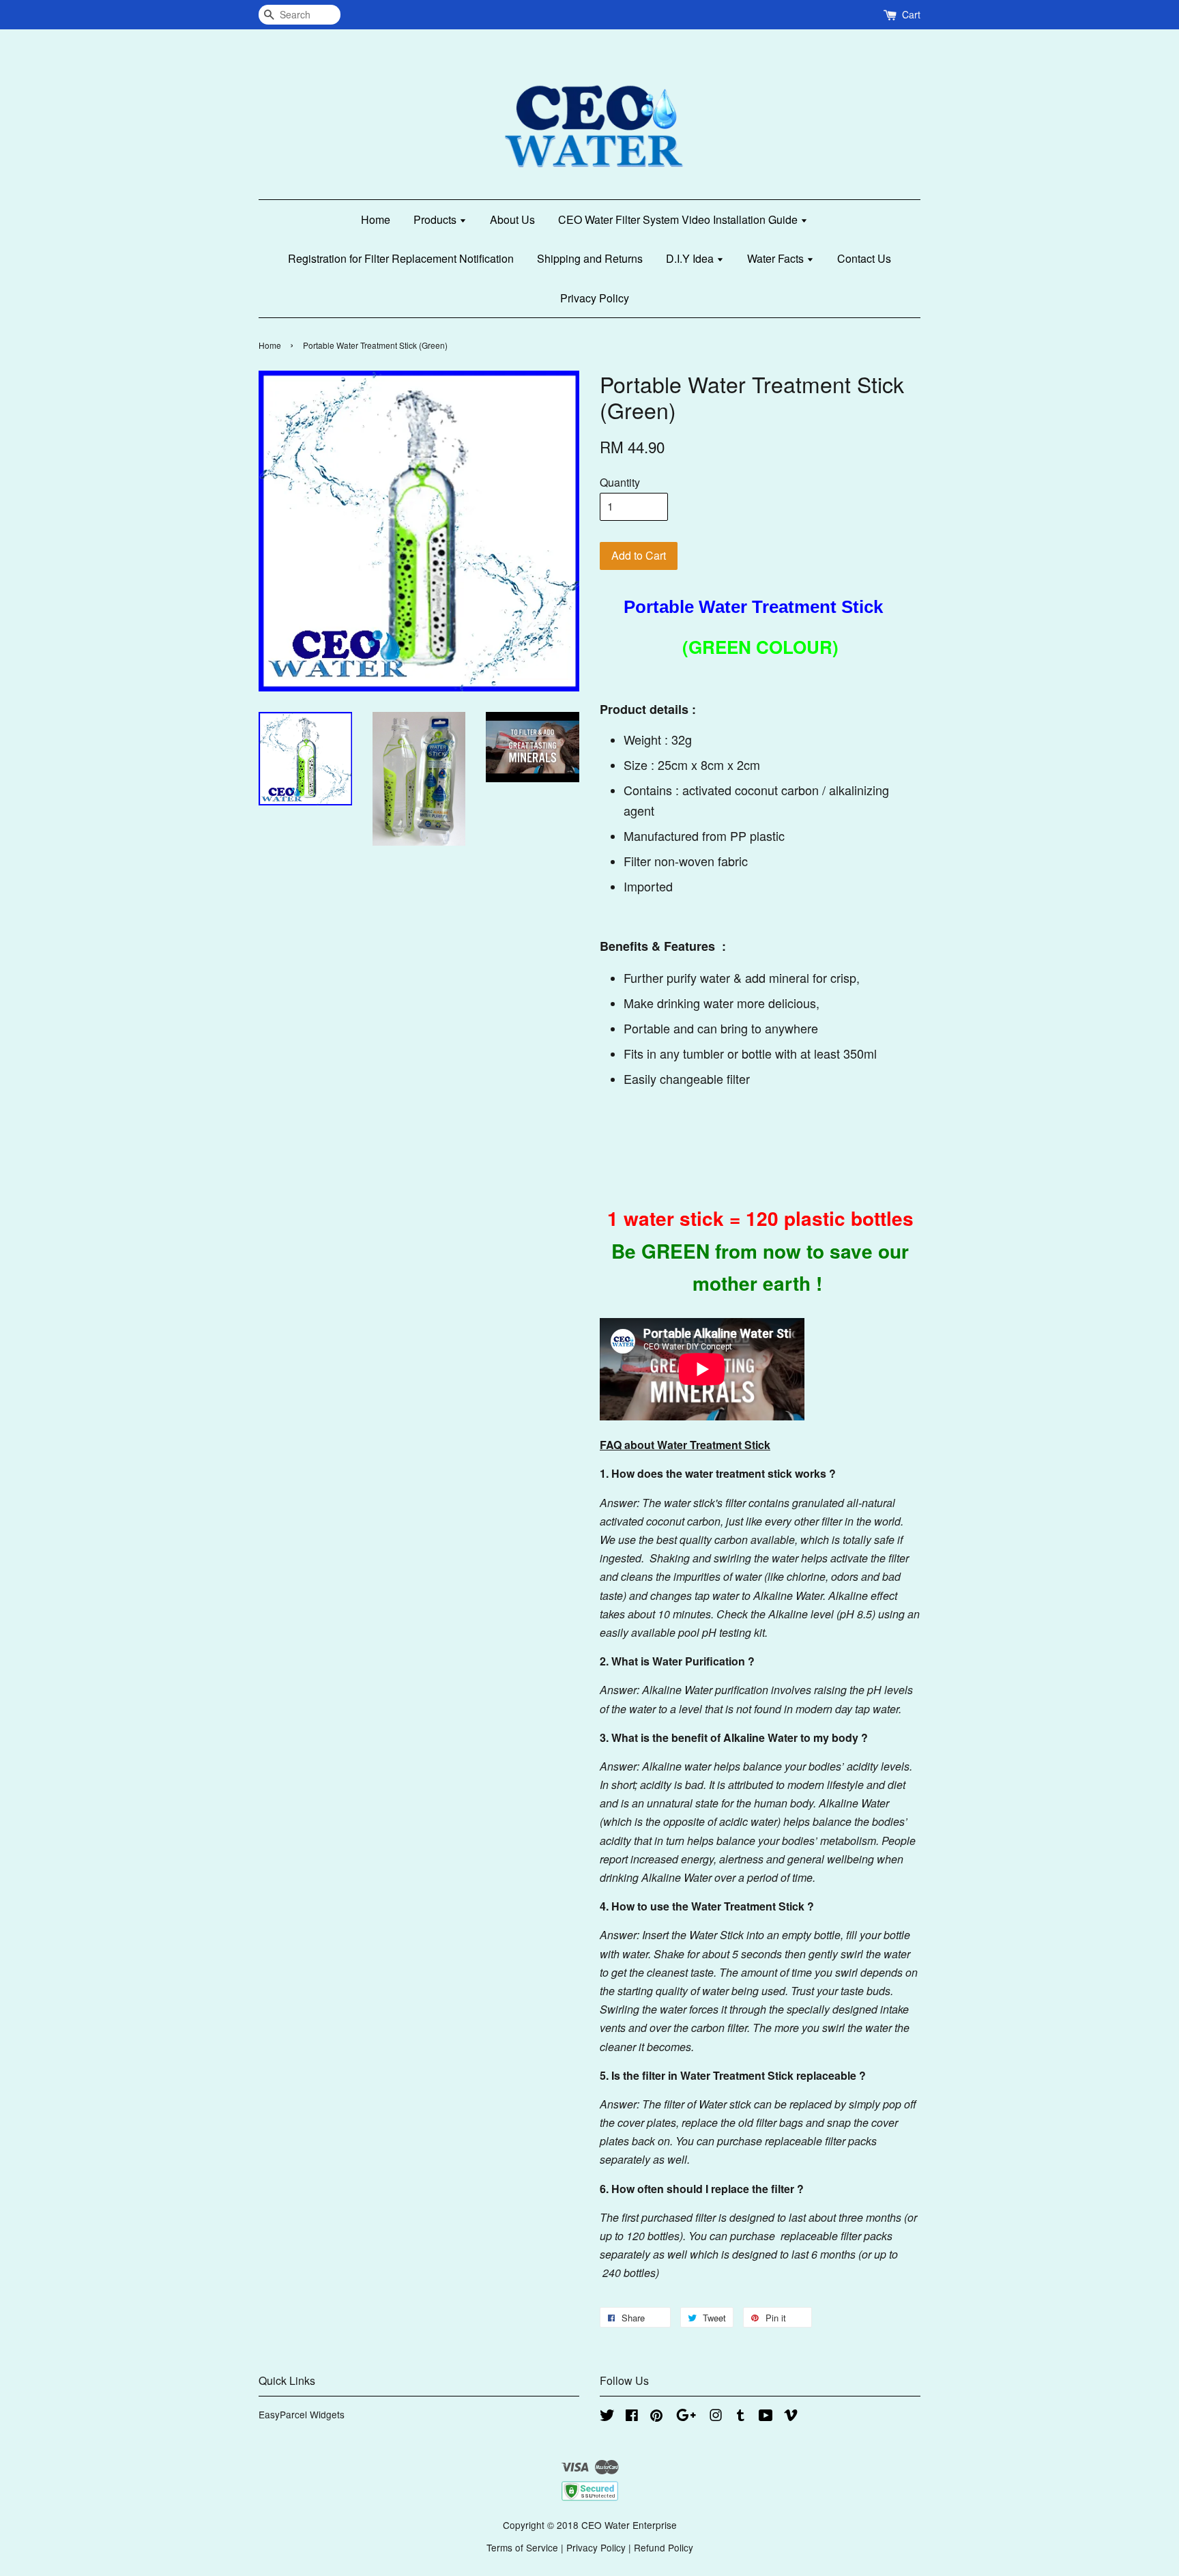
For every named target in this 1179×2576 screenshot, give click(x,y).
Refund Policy (664, 2547)
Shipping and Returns (590, 258)
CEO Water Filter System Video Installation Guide (679, 219)
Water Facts (777, 258)
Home (376, 219)
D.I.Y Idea (691, 258)
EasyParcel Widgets (302, 2414)
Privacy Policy (595, 298)
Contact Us (864, 258)
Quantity (620, 482)
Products (436, 219)
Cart (911, 14)
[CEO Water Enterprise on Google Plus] (686, 2417)
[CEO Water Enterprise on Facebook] (632, 2417)
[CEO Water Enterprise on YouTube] (766, 2417)
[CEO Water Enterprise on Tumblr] (741, 2417)
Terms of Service (522, 2547)
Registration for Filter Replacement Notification (401, 258)
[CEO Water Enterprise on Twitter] (607, 2417)
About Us (512, 219)
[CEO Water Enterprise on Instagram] (716, 2417)
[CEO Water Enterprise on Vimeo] (791, 2417)
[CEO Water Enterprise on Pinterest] (656, 2417)
